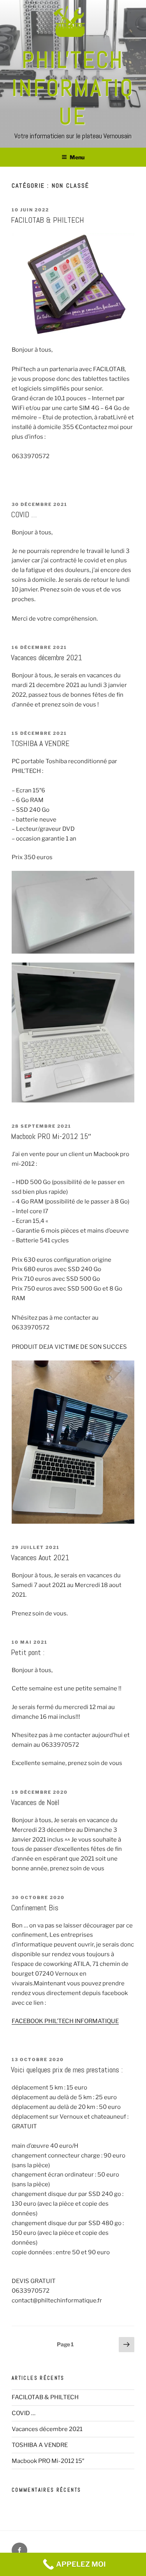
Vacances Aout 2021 (40, 1557)
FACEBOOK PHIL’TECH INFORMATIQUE (65, 2021)
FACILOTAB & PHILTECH (47, 220)
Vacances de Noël (35, 1802)
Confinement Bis (35, 1908)
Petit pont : (28, 1652)
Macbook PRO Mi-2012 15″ (51, 1136)
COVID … (24, 515)
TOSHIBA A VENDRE (40, 743)
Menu (77, 157)
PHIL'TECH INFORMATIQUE (73, 88)
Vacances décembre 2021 (47, 658)
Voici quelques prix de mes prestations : (67, 2070)
